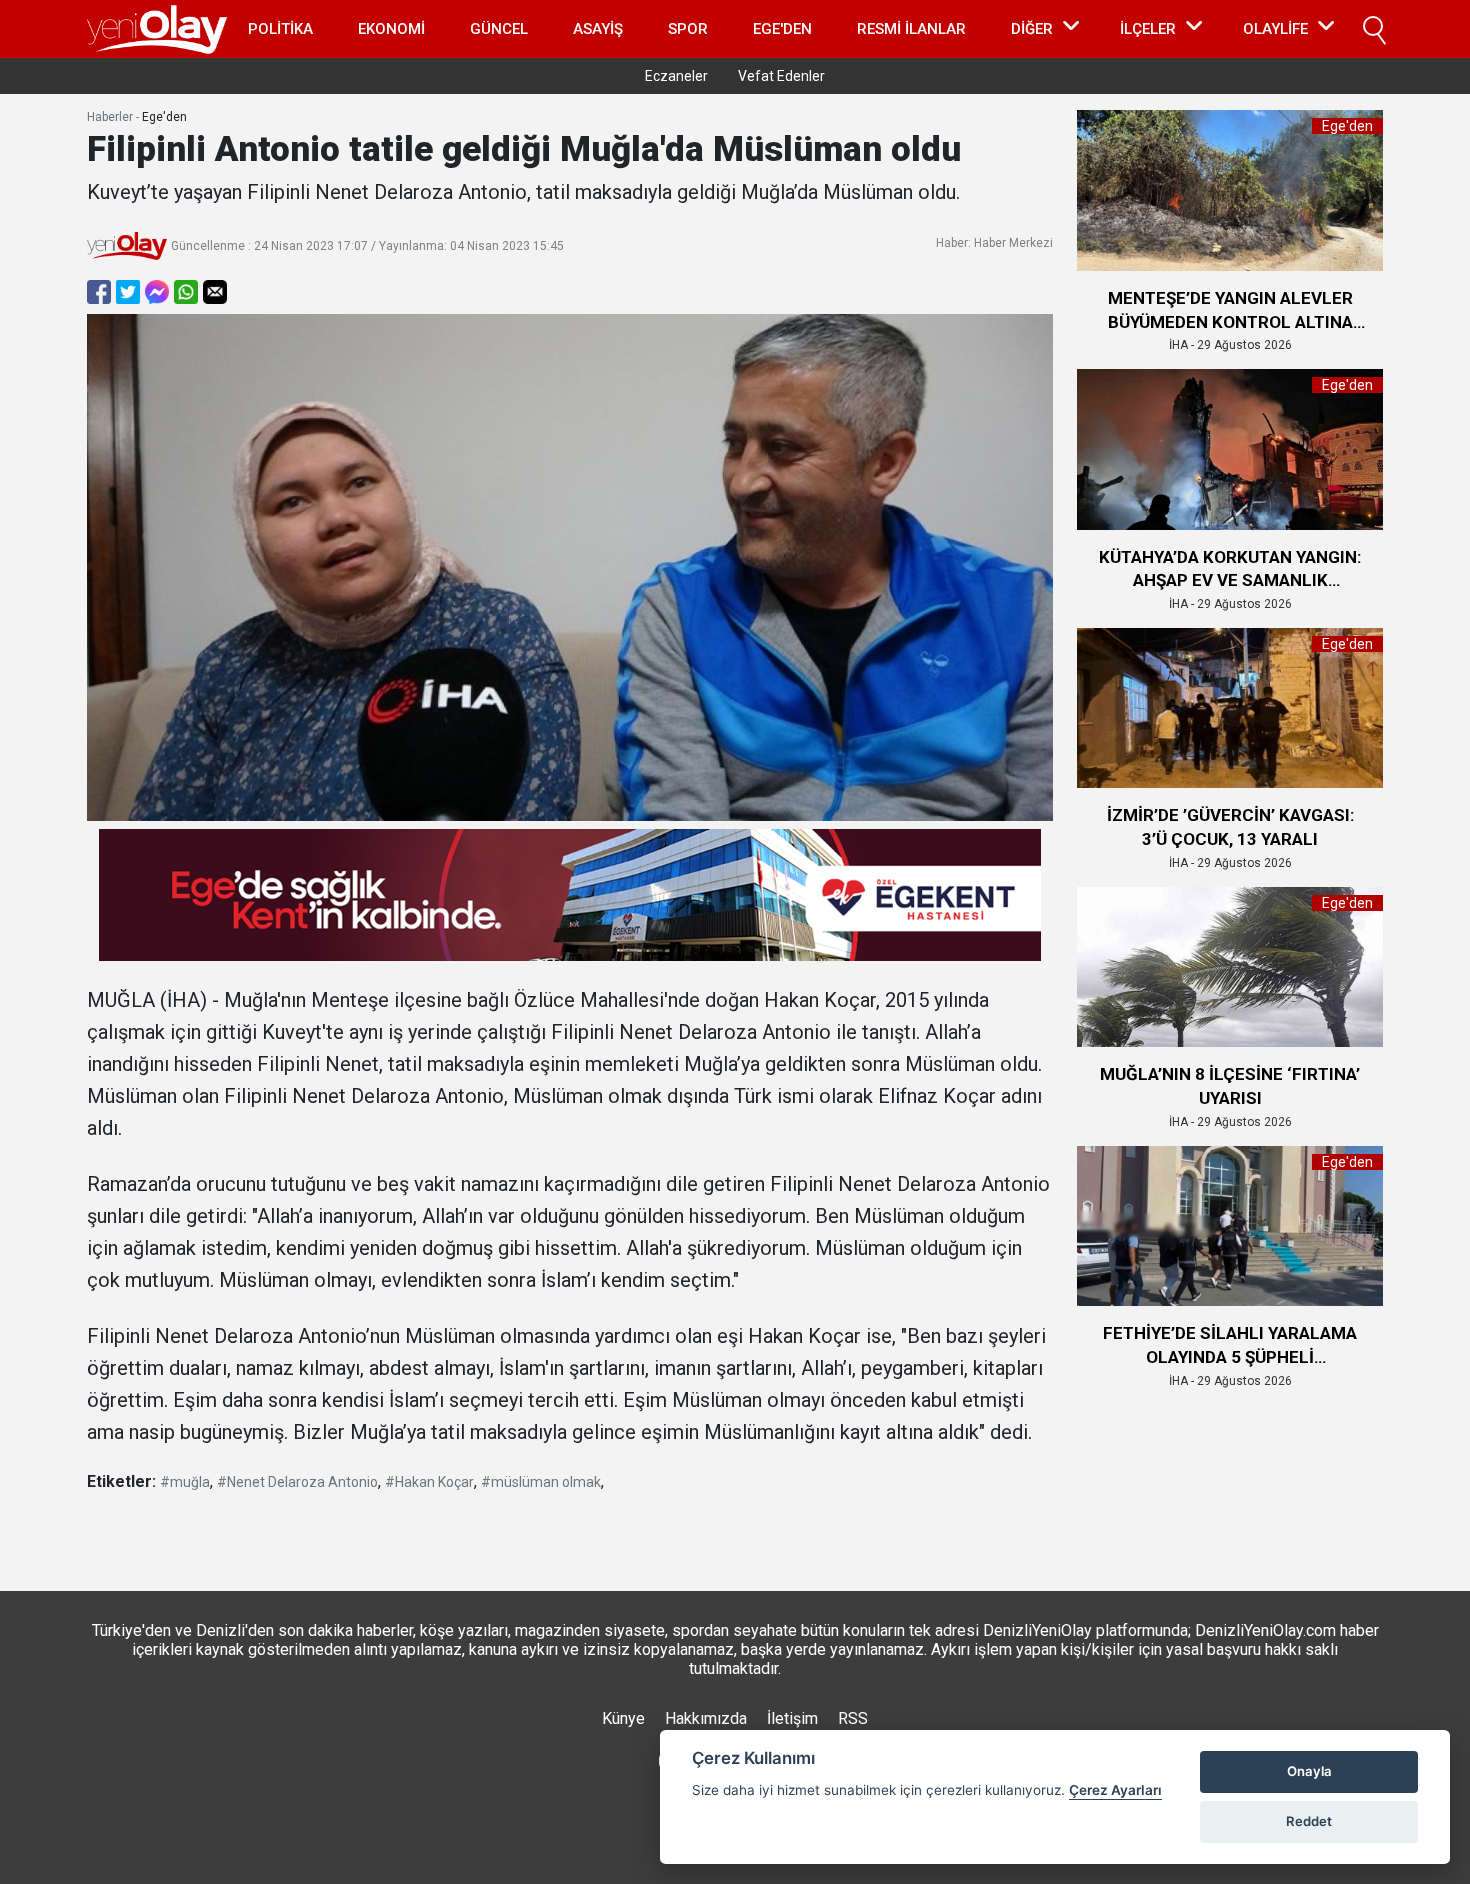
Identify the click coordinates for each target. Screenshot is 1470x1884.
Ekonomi (391, 29)
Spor (688, 29)
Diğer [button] (1032, 29)
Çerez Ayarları (1115, 1790)
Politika (280, 29)
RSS (853, 1718)
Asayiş (598, 29)
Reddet (1309, 1821)
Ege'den (782, 29)
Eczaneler (676, 76)
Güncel (499, 29)
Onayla (1309, 1771)
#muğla (185, 1482)
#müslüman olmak (541, 1482)
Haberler (110, 117)
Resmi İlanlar (911, 29)
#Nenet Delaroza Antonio (297, 1482)
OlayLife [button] (1275, 29)
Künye (623, 1718)
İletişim (792, 1718)
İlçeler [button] (1148, 29)
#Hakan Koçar (429, 1482)
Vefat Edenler (781, 76)
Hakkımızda (706, 1718)
